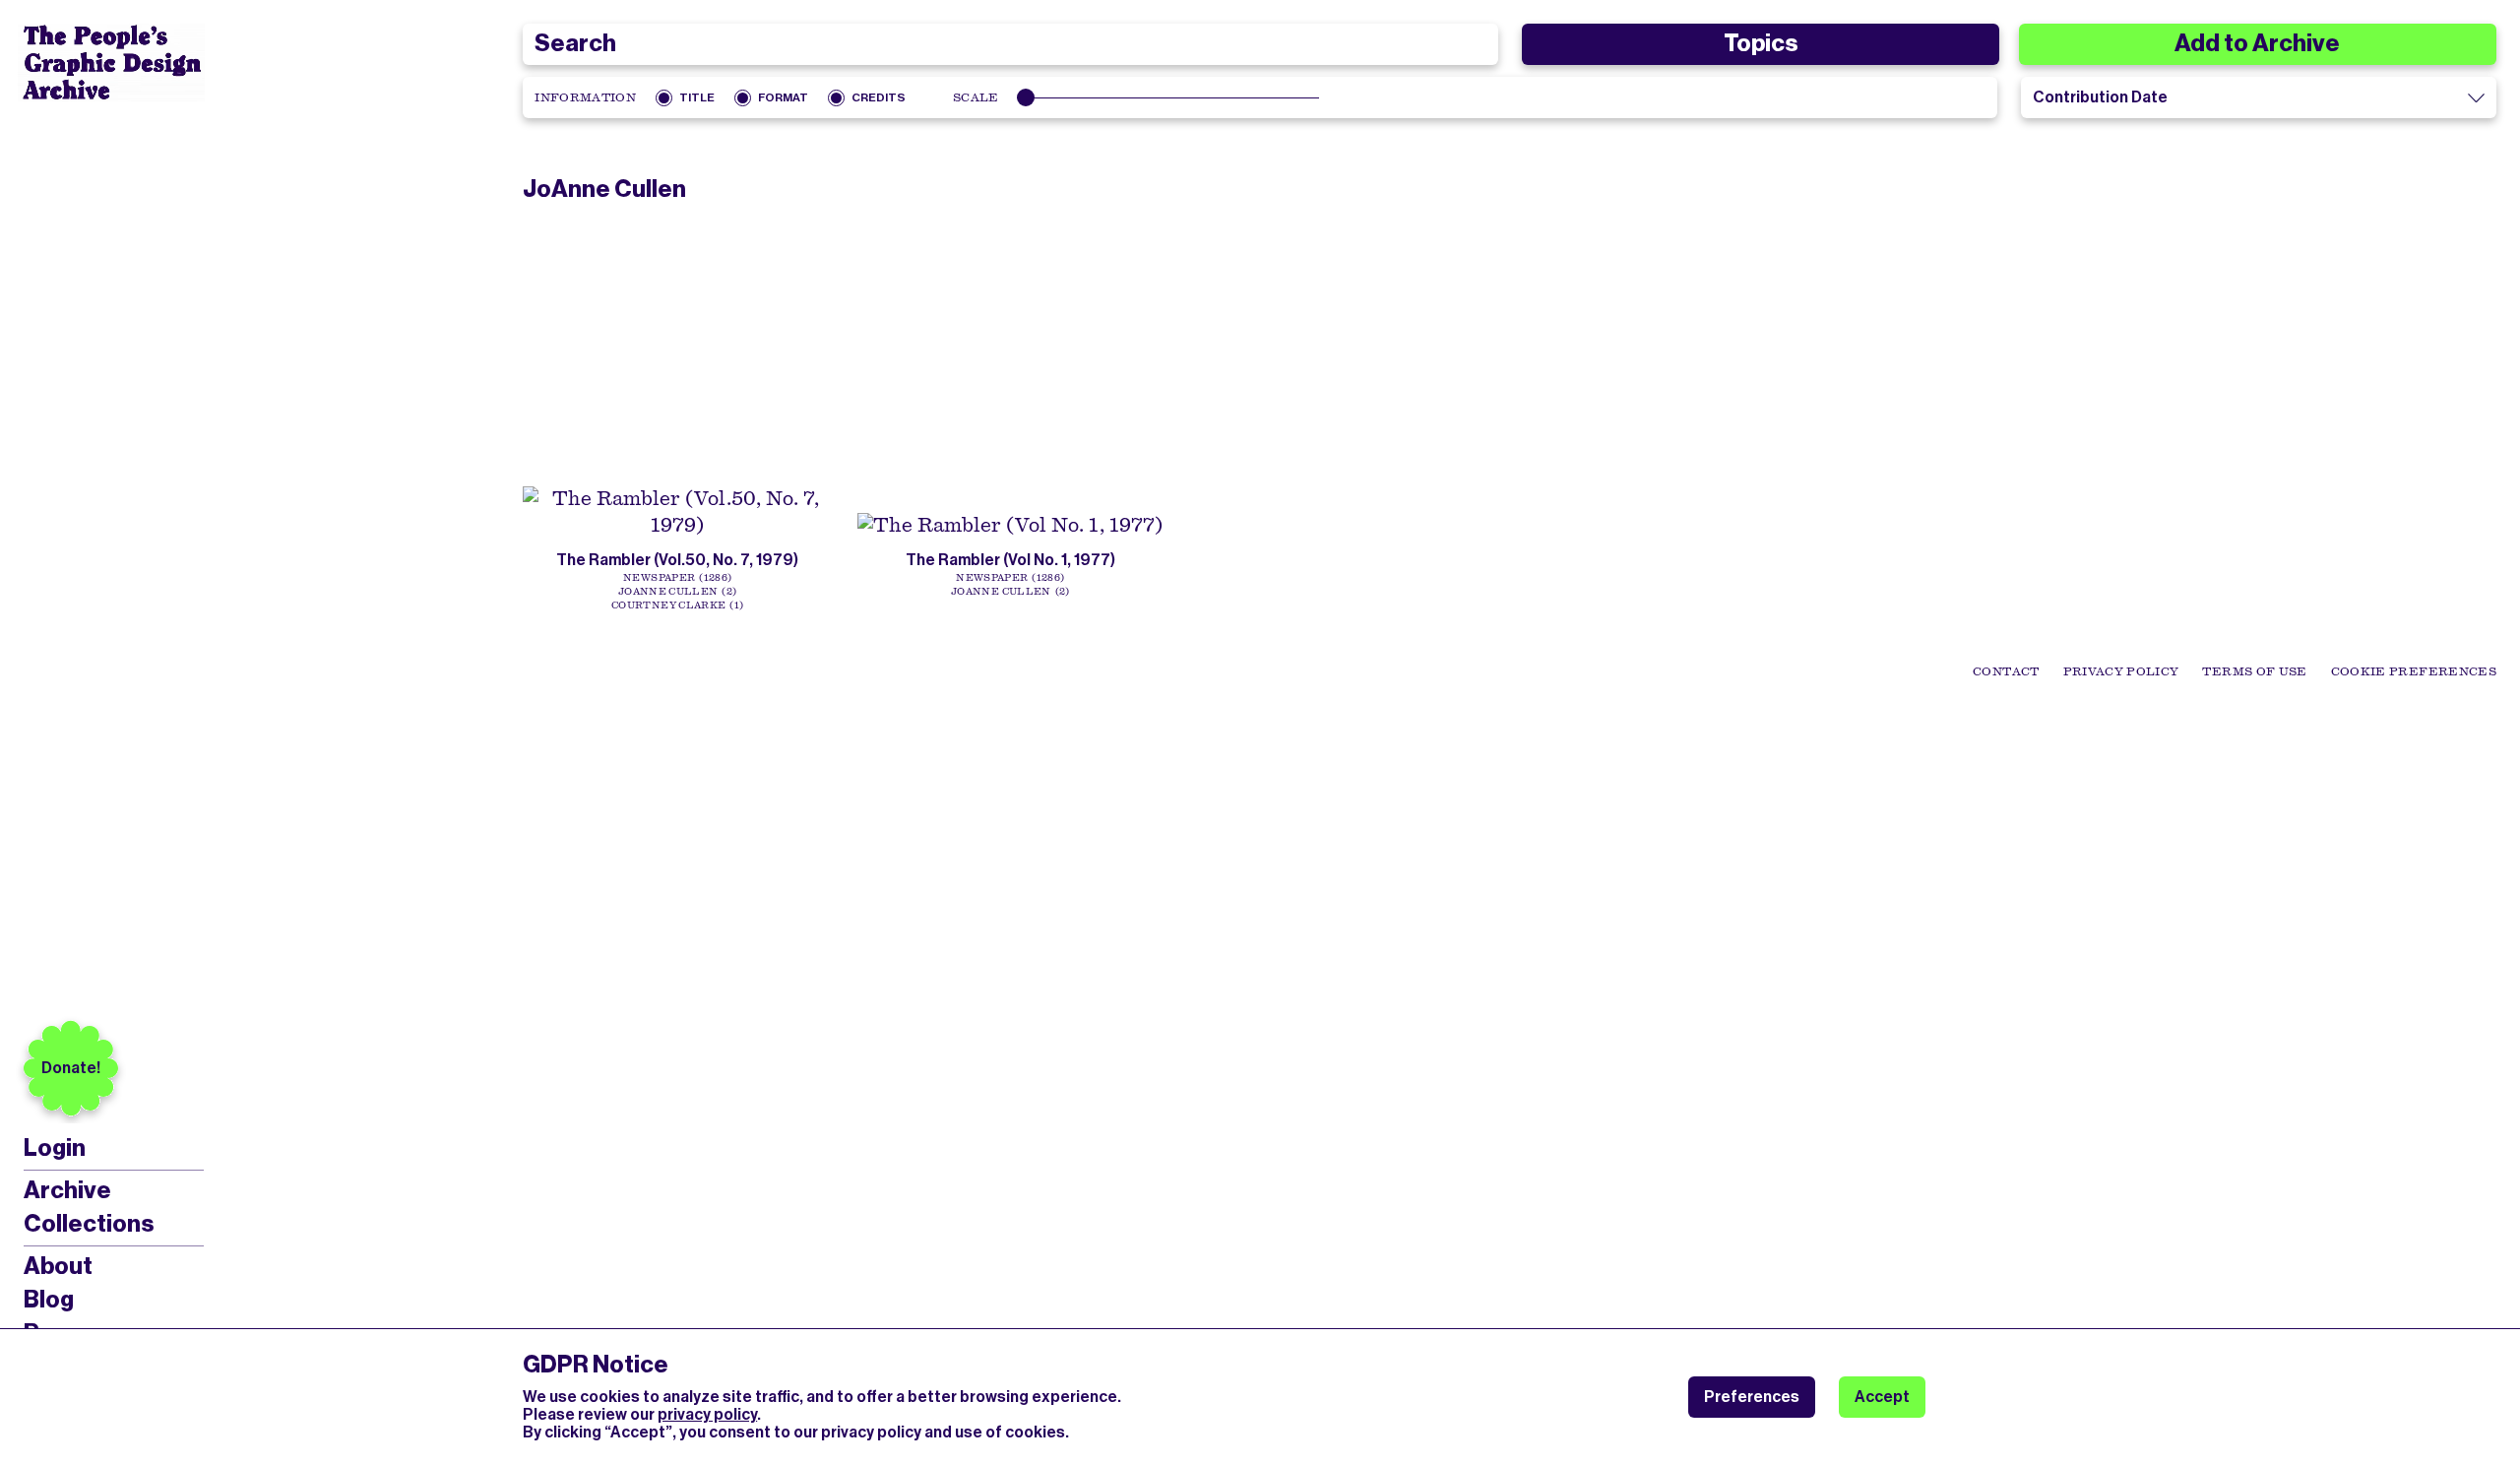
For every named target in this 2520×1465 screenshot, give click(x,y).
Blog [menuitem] (49, 1300)
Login (55, 1148)
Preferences (1752, 1397)
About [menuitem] (58, 1266)
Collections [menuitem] (89, 1224)
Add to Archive (2257, 43)
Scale (976, 97)
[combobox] (1010, 44)
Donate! (71, 1068)
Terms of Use (2254, 671)
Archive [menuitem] (67, 1190)
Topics (1761, 43)
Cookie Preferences (2414, 671)
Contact (2006, 671)
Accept (1882, 1397)
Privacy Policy (2121, 671)
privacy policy (707, 1414)
